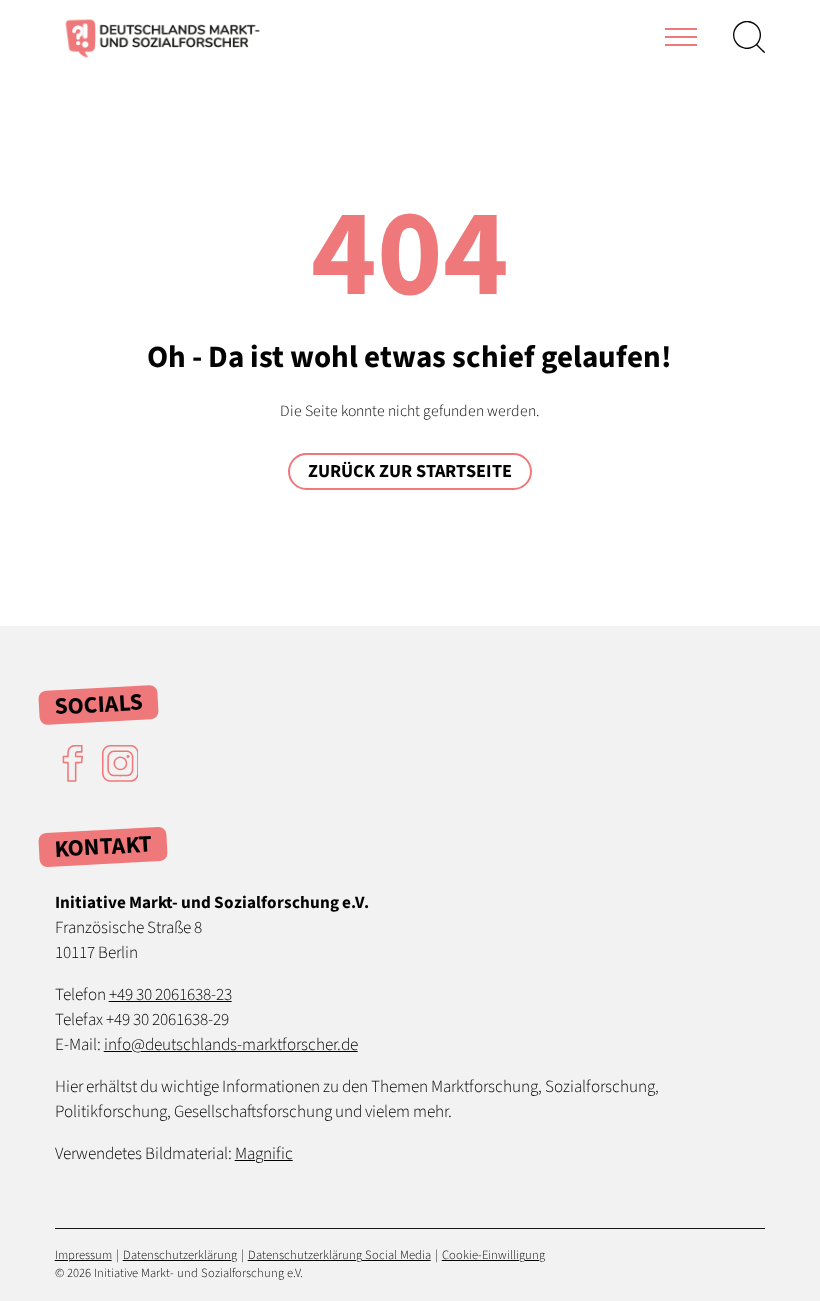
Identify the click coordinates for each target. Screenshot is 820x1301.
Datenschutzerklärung (180, 1255)
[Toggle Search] (749, 36)
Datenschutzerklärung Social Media (339, 1255)
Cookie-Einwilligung (493, 1255)
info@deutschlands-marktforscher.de (231, 1044)
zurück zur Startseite (410, 471)
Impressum (83, 1255)
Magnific (264, 1153)
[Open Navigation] (681, 36)
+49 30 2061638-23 (170, 994)
